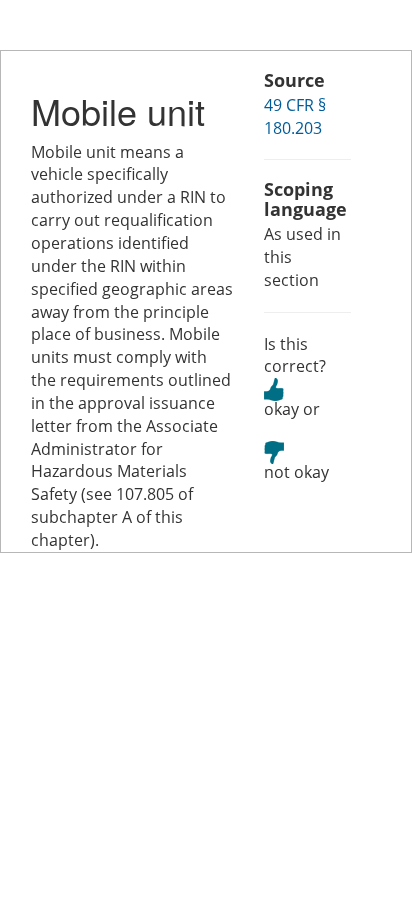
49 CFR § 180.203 (295, 116)
